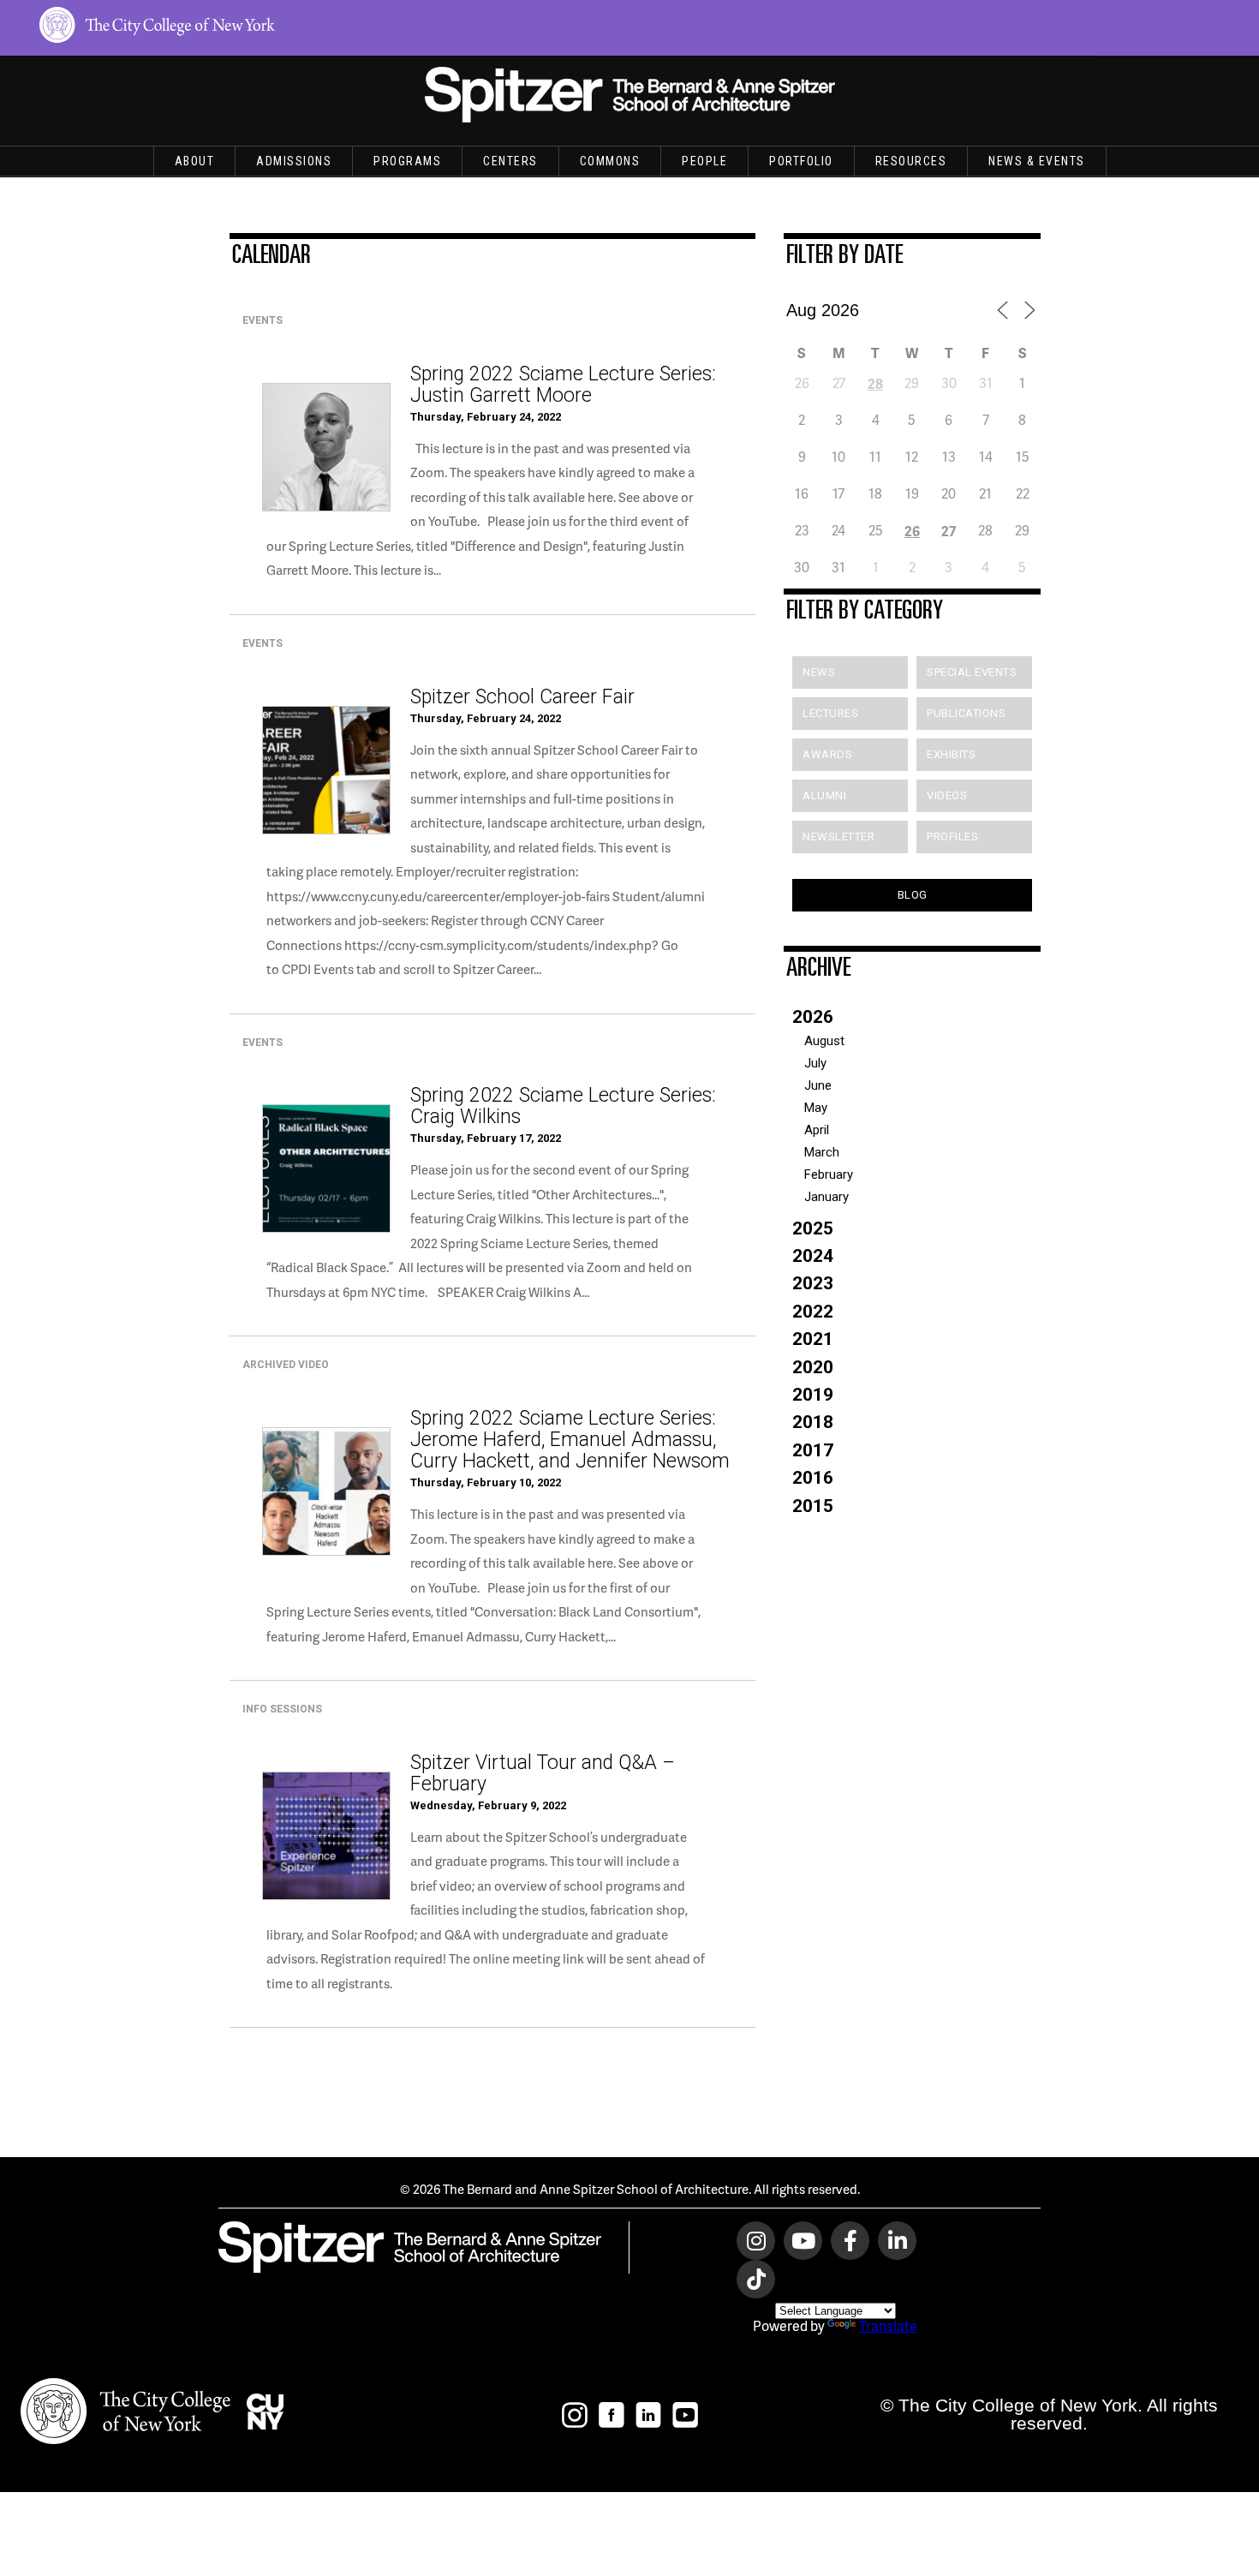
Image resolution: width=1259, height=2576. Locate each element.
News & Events (1037, 161)
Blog (913, 895)
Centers (510, 161)
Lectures (830, 713)
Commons (610, 161)
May (816, 1108)
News (819, 672)
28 (875, 383)
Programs (407, 161)
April (817, 1130)
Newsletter (838, 837)
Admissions (294, 161)
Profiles (952, 837)
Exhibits (951, 754)
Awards (827, 754)
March (822, 1152)
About (195, 161)
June (818, 1085)
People (704, 161)
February (829, 1174)
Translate (888, 2325)
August (824, 1041)
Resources (911, 161)
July (815, 1063)
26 (912, 531)
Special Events (972, 672)
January (826, 1197)
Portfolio (801, 161)
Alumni (824, 795)
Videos (947, 795)
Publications (966, 713)
